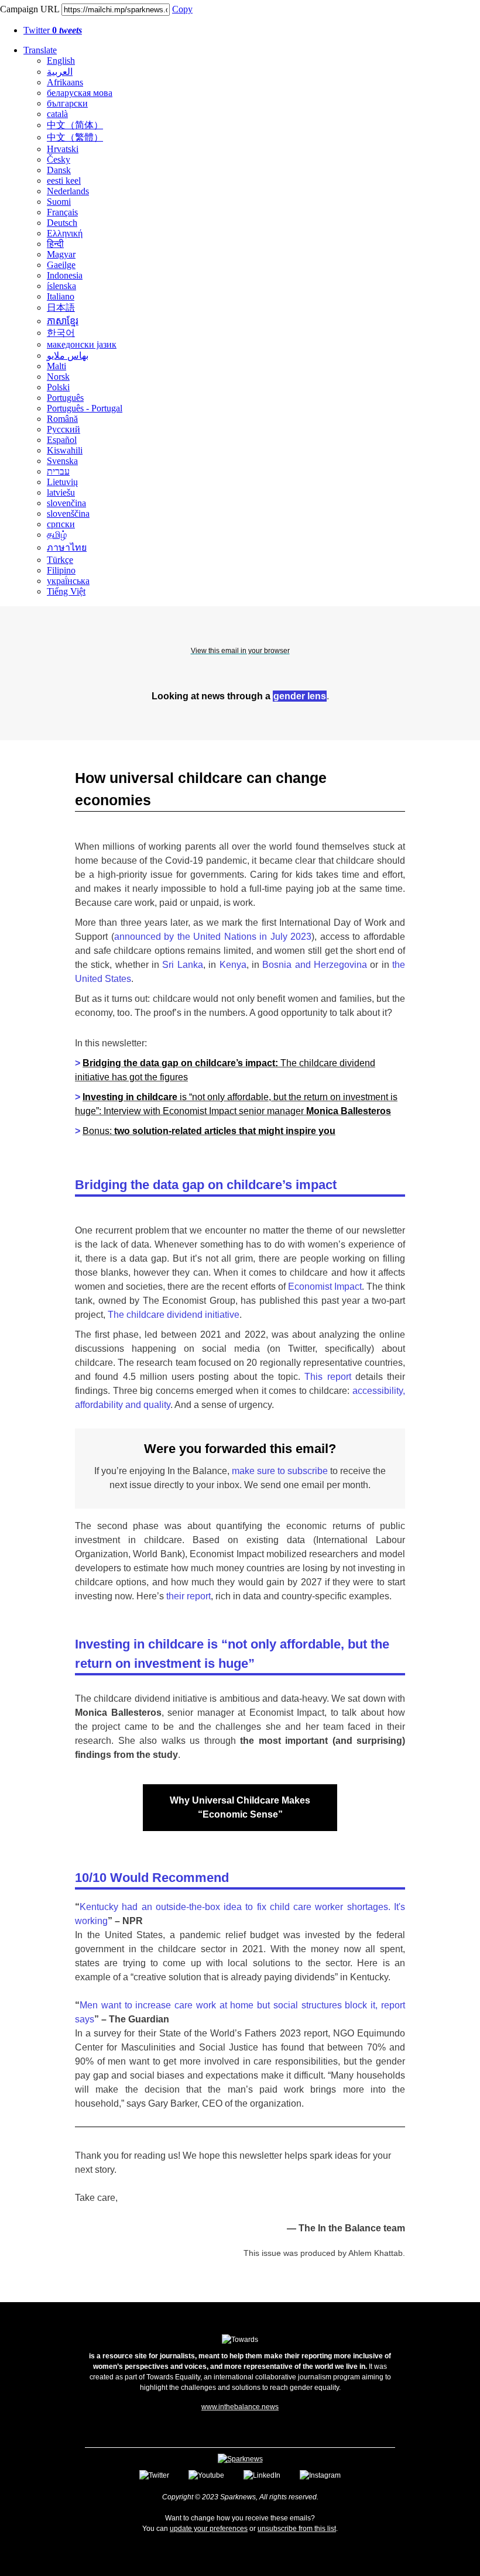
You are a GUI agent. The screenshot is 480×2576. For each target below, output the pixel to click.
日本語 (61, 308)
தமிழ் (57, 535)
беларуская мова (80, 93)
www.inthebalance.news (240, 2407)
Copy (182, 9)
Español (62, 440)
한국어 (61, 333)
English (61, 61)
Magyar (61, 254)
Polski (58, 387)
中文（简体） (75, 125)
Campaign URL (30, 9)
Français (62, 212)
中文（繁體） (75, 137)
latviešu (61, 492)
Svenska (62, 461)
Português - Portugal (85, 408)
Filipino (61, 570)
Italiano (61, 296)
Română (62, 419)
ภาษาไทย (67, 547)
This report (328, 1377)
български (67, 103)
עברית (58, 471)
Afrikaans (65, 82)
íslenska (61, 286)
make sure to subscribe (280, 1471)
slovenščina (68, 514)
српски (61, 524)
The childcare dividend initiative (174, 1315)
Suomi (59, 202)
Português (65, 398)
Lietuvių (62, 482)
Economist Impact (325, 1287)
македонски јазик (82, 344)
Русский (64, 429)
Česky (59, 159)
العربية (60, 72)
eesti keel (64, 181)
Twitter (53, 30)
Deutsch (62, 223)
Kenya (233, 965)
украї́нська (68, 581)
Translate (40, 50)
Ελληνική (65, 233)
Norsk (58, 377)
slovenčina (66, 503)
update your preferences (209, 2529)
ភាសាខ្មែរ (63, 321)
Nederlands (68, 191)
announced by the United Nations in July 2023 (213, 937)
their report (188, 1596)
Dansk (59, 170)
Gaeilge (61, 265)
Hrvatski (63, 149)
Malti (56, 366)
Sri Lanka (182, 965)
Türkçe (60, 560)
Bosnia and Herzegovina (315, 965)
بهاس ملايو (68, 356)
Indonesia (65, 275)
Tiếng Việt (66, 591)
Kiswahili (65, 450)
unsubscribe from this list (297, 2529)
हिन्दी (55, 244)
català (57, 114)
